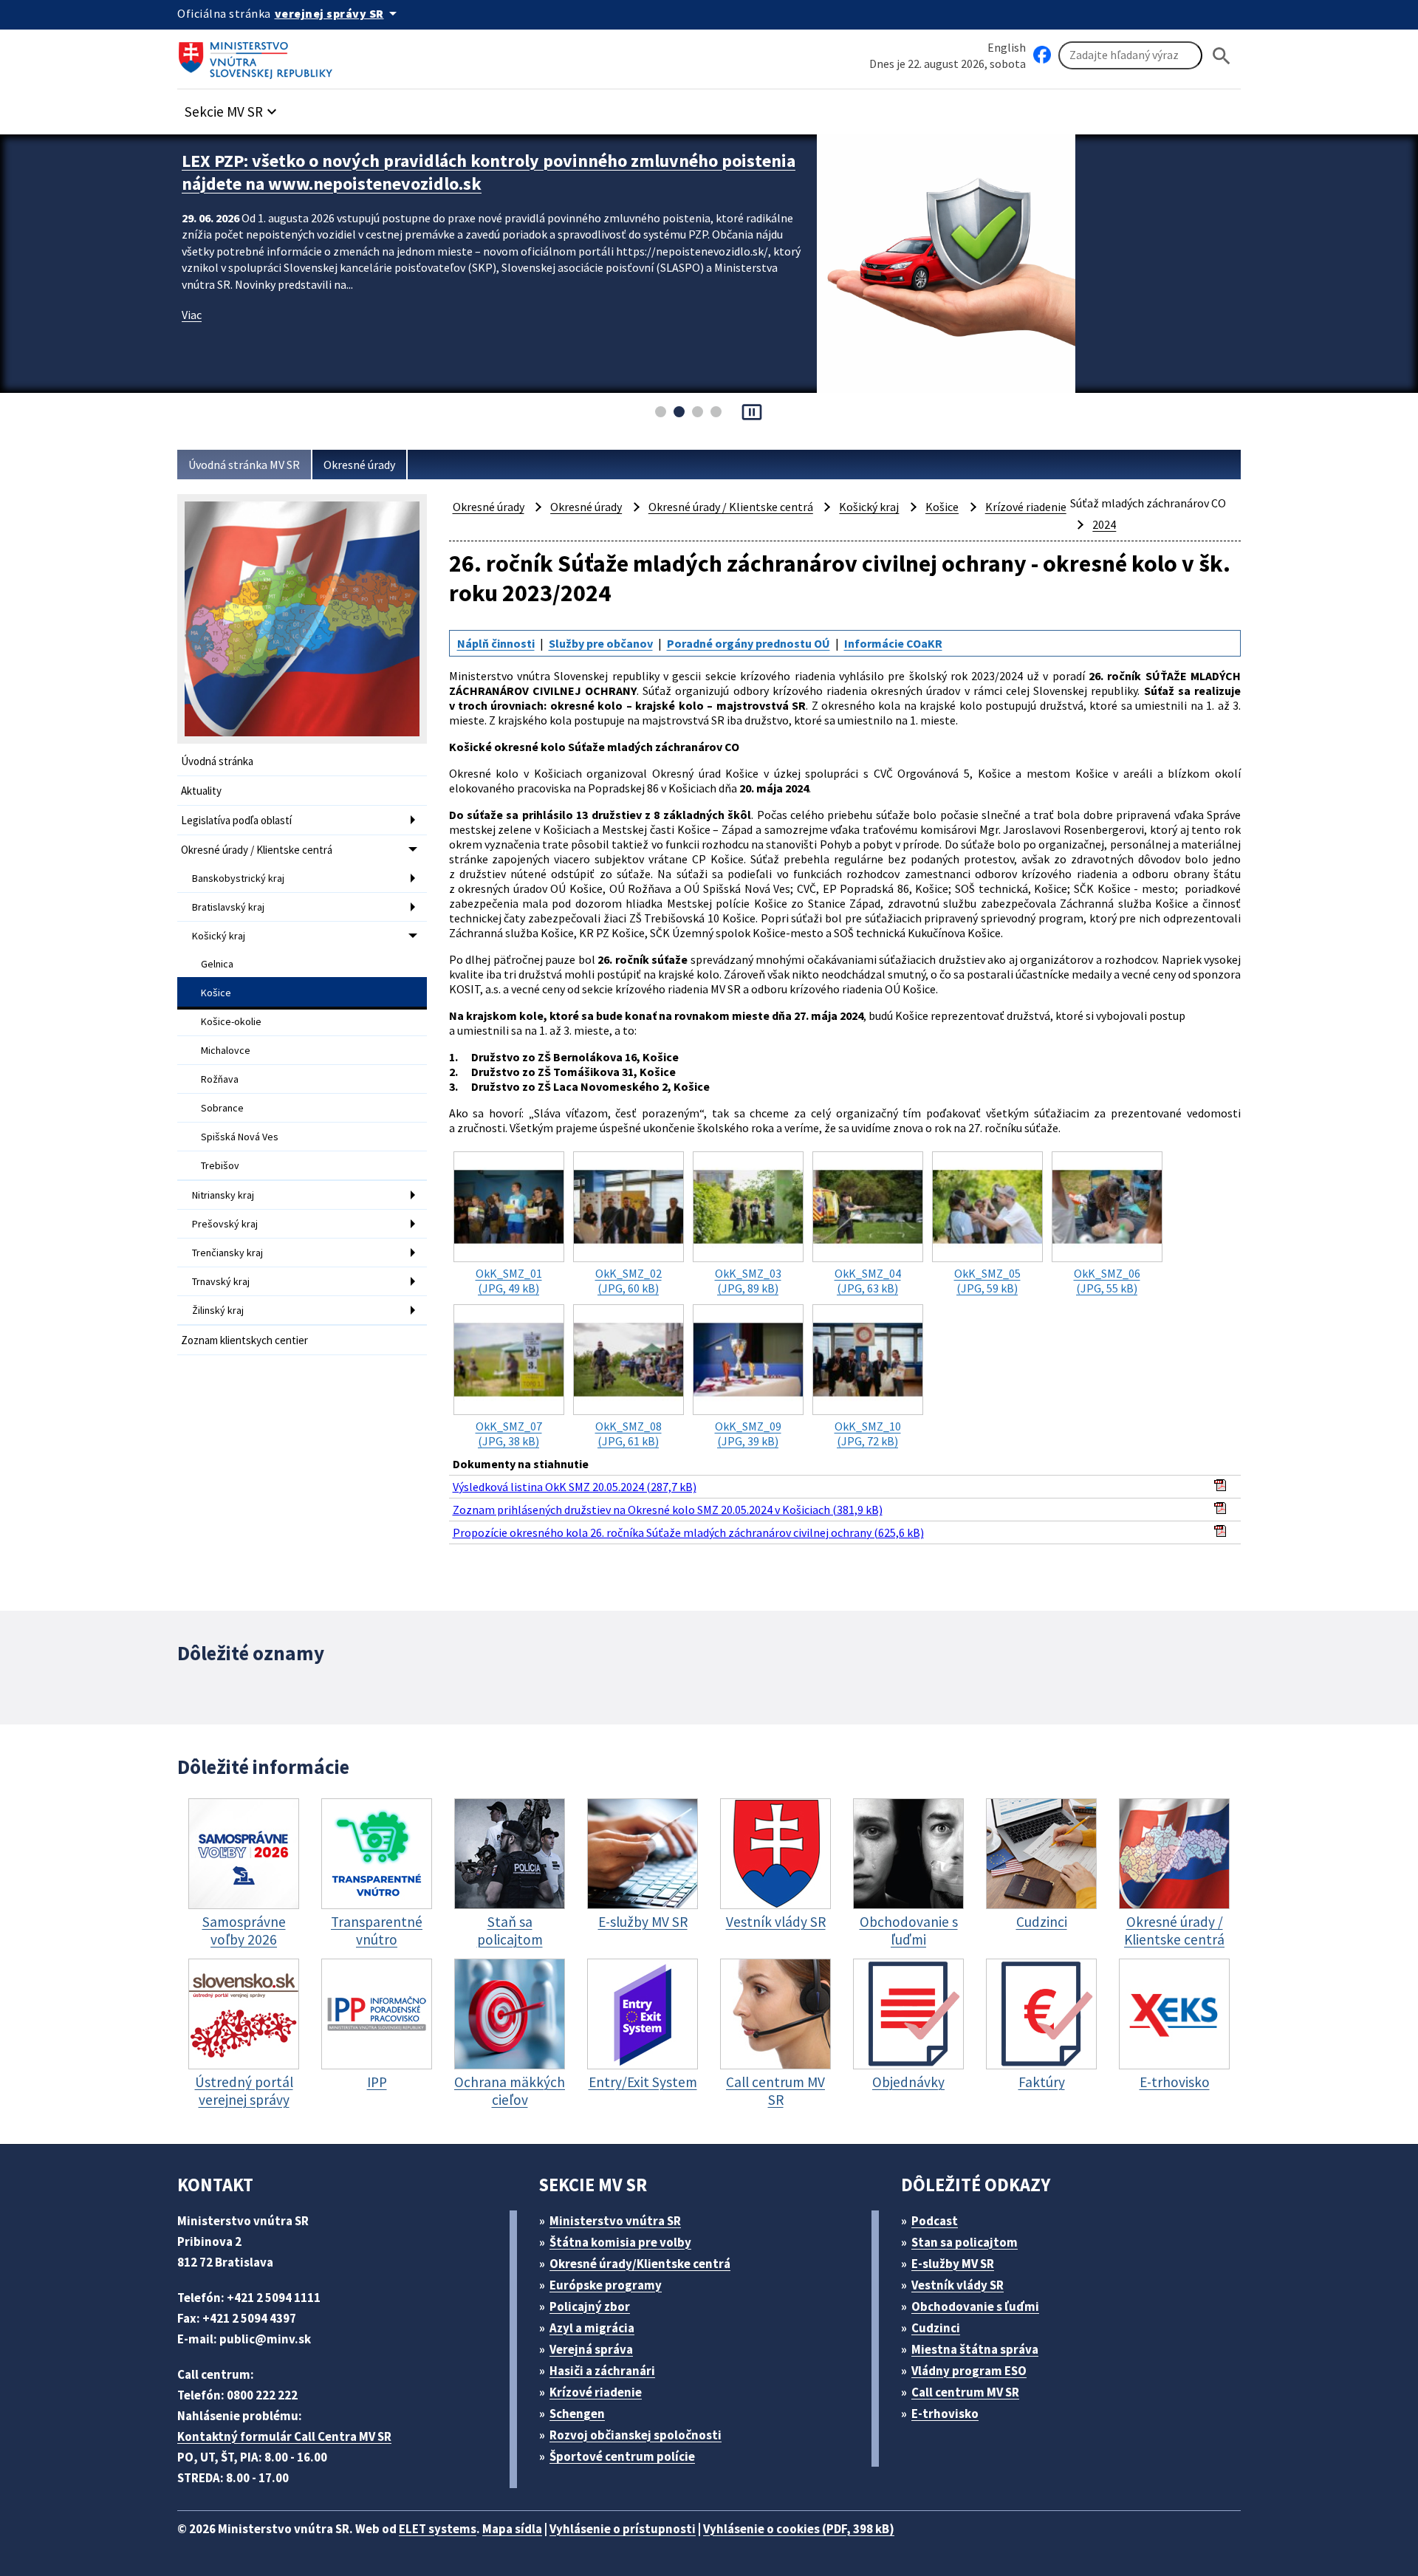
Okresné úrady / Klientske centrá (257, 850)
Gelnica (217, 964)
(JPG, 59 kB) (987, 1281)
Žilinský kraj (218, 1310)
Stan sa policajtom (965, 2242)
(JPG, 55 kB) (1107, 1281)
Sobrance (222, 1108)
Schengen (577, 2414)
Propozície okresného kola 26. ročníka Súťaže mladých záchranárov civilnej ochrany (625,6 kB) (688, 1532)
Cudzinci (936, 2328)
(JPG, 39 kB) (748, 1433)
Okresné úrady (359, 465)
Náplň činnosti (496, 643)
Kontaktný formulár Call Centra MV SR (284, 2436)
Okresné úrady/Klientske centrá (640, 2264)
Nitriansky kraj (223, 1195)
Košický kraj (219, 936)
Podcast (935, 2221)
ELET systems (438, 2529)
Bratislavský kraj (228, 907)
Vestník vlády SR (958, 2285)
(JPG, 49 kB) (509, 1281)
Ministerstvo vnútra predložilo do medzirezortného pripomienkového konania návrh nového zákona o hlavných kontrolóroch (489, 172)
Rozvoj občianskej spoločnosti (636, 2435)
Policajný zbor (590, 2306)
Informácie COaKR (893, 643)
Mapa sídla (512, 2529)
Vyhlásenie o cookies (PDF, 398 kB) (799, 2529)
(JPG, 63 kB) (868, 1281)
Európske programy (606, 2285)
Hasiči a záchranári (602, 2371)
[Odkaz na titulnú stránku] (258, 55)
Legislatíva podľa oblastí (236, 820)
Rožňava (220, 1079)
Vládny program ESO (969, 2371)
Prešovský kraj (225, 1224)
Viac (192, 315)
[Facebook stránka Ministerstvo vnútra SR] (1042, 55)
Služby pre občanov (601, 643)
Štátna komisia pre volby (620, 2242)
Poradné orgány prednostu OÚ (749, 643)
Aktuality (201, 791)
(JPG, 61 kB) (628, 1433)
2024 (1104, 524)
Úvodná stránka (217, 761)
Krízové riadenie (1026, 507)
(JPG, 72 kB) (868, 1433)
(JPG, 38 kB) (509, 1433)
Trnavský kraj (221, 1281)
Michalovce (226, 1050)
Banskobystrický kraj (238, 878)
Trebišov (220, 1165)
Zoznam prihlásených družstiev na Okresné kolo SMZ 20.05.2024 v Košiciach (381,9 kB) (668, 1510)
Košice (216, 993)
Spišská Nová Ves (240, 1137)
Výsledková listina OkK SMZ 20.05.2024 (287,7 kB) (575, 1487)
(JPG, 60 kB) (628, 1281)
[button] (233, 107)
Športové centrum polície (622, 2456)
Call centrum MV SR (965, 2392)
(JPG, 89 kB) (748, 1281)
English (1007, 47)
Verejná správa (591, 2349)
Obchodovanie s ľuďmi (975, 2306)
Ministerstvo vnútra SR (615, 2221)
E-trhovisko (945, 2414)
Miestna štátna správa (975, 2349)
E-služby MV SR (953, 2264)
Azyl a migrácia (592, 2328)
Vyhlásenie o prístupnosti (623, 2529)
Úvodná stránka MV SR (244, 465)
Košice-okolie (231, 1021)
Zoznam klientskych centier (244, 1340)
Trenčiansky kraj (227, 1253)
